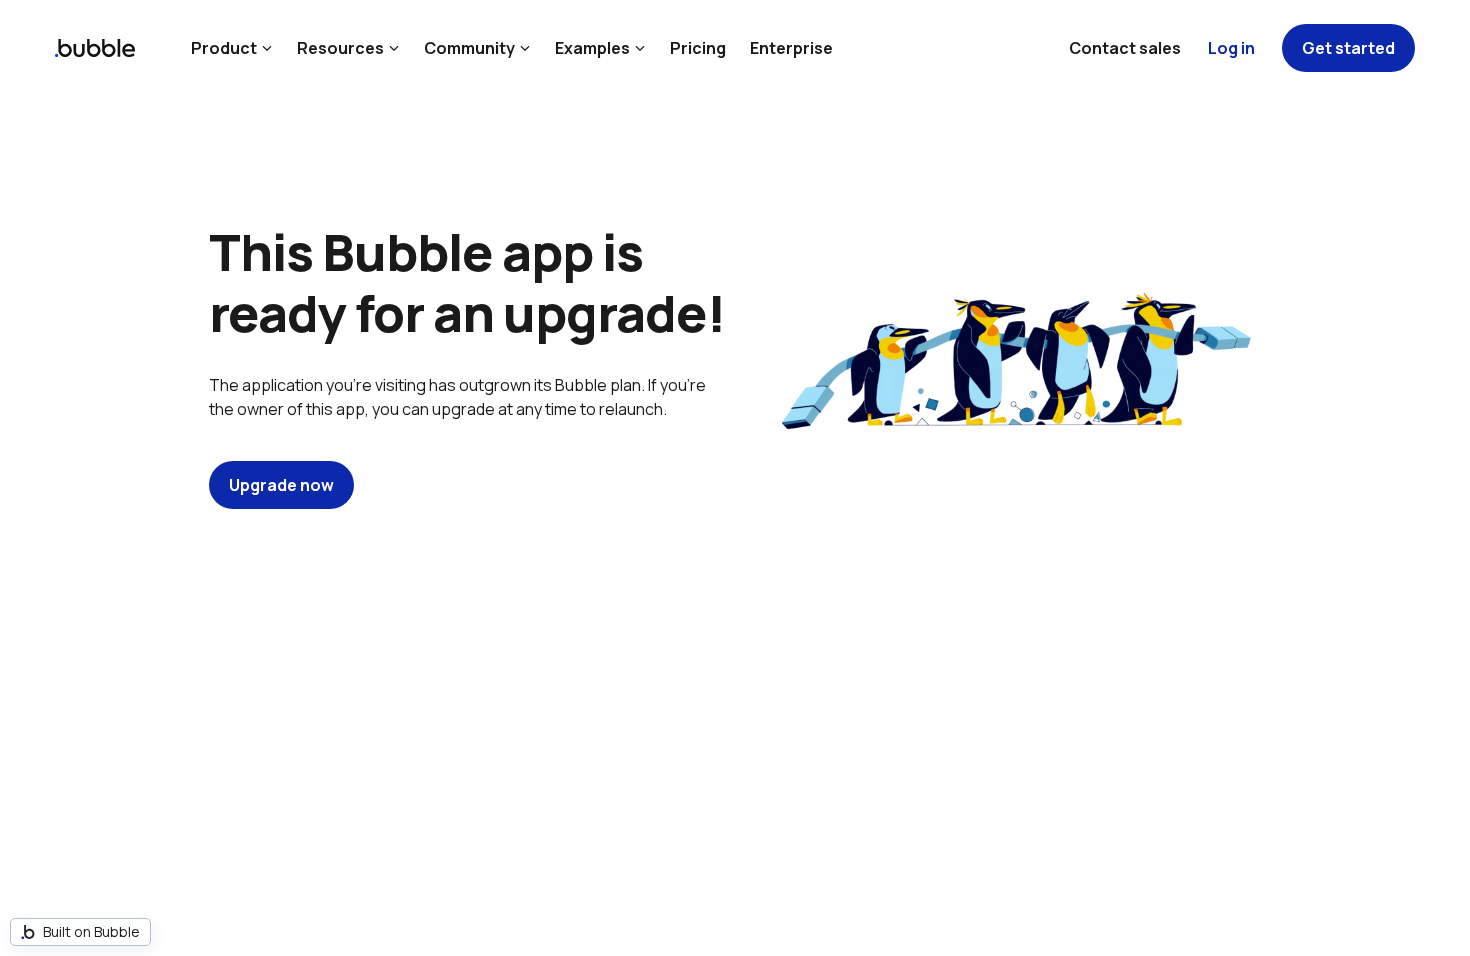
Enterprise (791, 48)
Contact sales (1125, 48)
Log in (1231, 48)
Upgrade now (281, 485)
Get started (1348, 48)
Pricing (698, 48)
